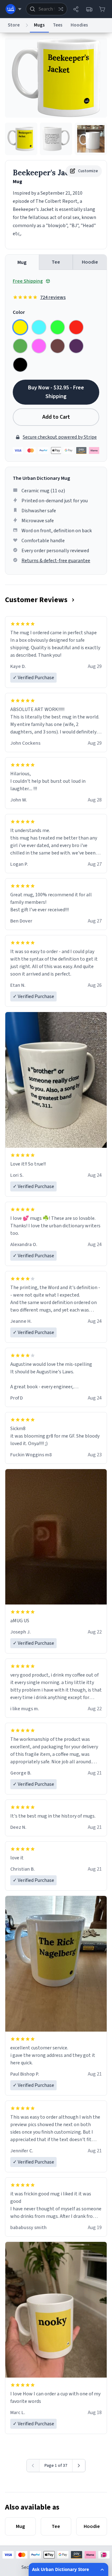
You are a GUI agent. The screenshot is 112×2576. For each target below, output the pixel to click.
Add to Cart (56, 417)
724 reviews (53, 297)
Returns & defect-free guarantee (56, 561)
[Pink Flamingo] (39, 346)
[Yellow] (20, 327)
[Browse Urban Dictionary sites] (14, 9)
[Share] (76, 9)
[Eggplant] (76, 346)
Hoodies (79, 25)
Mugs (39, 25)
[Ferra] (58, 346)
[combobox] (47, 9)
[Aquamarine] (39, 327)
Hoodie (90, 262)
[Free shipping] (89, 9)
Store (14, 25)
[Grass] (20, 346)
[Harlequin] (58, 327)
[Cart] (102, 9)
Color (19, 312)
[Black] (20, 365)
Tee (56, 262)
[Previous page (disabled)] (33, 2466)
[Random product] (61, 9)
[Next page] (79, 2466)
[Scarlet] (76, 327)
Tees (58, 25)
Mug (22, 262)
